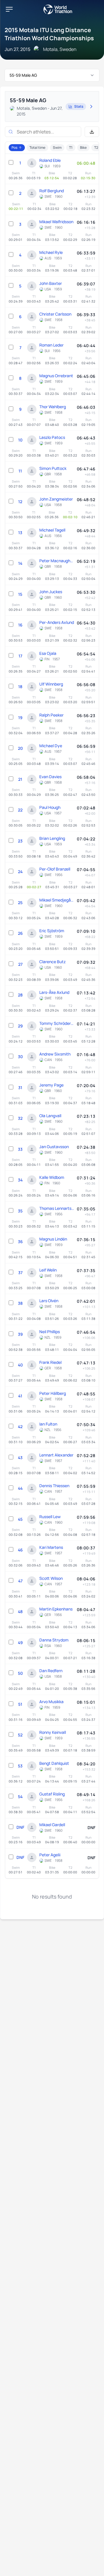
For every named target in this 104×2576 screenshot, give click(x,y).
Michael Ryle (51, 252)
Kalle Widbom (52, 1177)
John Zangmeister (56, 499)
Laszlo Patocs (52, 437)
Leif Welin (48, 1270)
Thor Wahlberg (53, 407)
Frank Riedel (50, 1362)
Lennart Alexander (56, 1455)
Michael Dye (51, 746)
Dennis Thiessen (54, 1486)
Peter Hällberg (53, 1393)
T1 (71, 148)
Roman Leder (51, 345)
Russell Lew (50, 1517)
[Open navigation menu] (9, 9)
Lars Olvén (49, 1301)
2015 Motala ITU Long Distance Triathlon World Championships (49, 34)
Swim (57, 148)
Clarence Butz (52, 962)
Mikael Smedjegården (57, 900)
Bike (83, 148)
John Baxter (51, 283)
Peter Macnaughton (57, 561)
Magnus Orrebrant (56, 376)
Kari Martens (51, 1547)
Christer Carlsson (55, 314)
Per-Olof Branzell (55, 869)
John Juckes (51, 592)
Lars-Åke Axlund (54, 992)
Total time (37, 148)
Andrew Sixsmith (55, 1054)
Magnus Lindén (53, 1239)
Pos (14, 148)
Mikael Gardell (52, 1825)
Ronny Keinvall (53, 1732)
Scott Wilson (51, 1578)
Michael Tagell (52, 530)
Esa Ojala (48, 653)
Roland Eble (50, 160)
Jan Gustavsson (54, 1147)
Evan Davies (50, 777)
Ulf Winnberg (51, 684)
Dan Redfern (51, 1671)
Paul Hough (50, 807)
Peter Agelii (50, 1855)
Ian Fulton (48, 1424)
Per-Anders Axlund (57, 622)
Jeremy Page (51, 1085)
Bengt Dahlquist (54, 1763)
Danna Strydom (54, 1640)
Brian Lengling (52, 838)
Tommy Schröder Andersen (57, 1023)
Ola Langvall (50, 1116)
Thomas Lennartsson (57, 1208)
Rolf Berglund (52, 191)
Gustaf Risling (52, 1794)
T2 (96, 148)
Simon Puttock (53, 468)
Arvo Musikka (51, 1702)
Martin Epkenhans (56, 1609)
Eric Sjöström (52, 931)
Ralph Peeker (51, 715)
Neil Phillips (50, 1332)
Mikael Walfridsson (56, 222)
